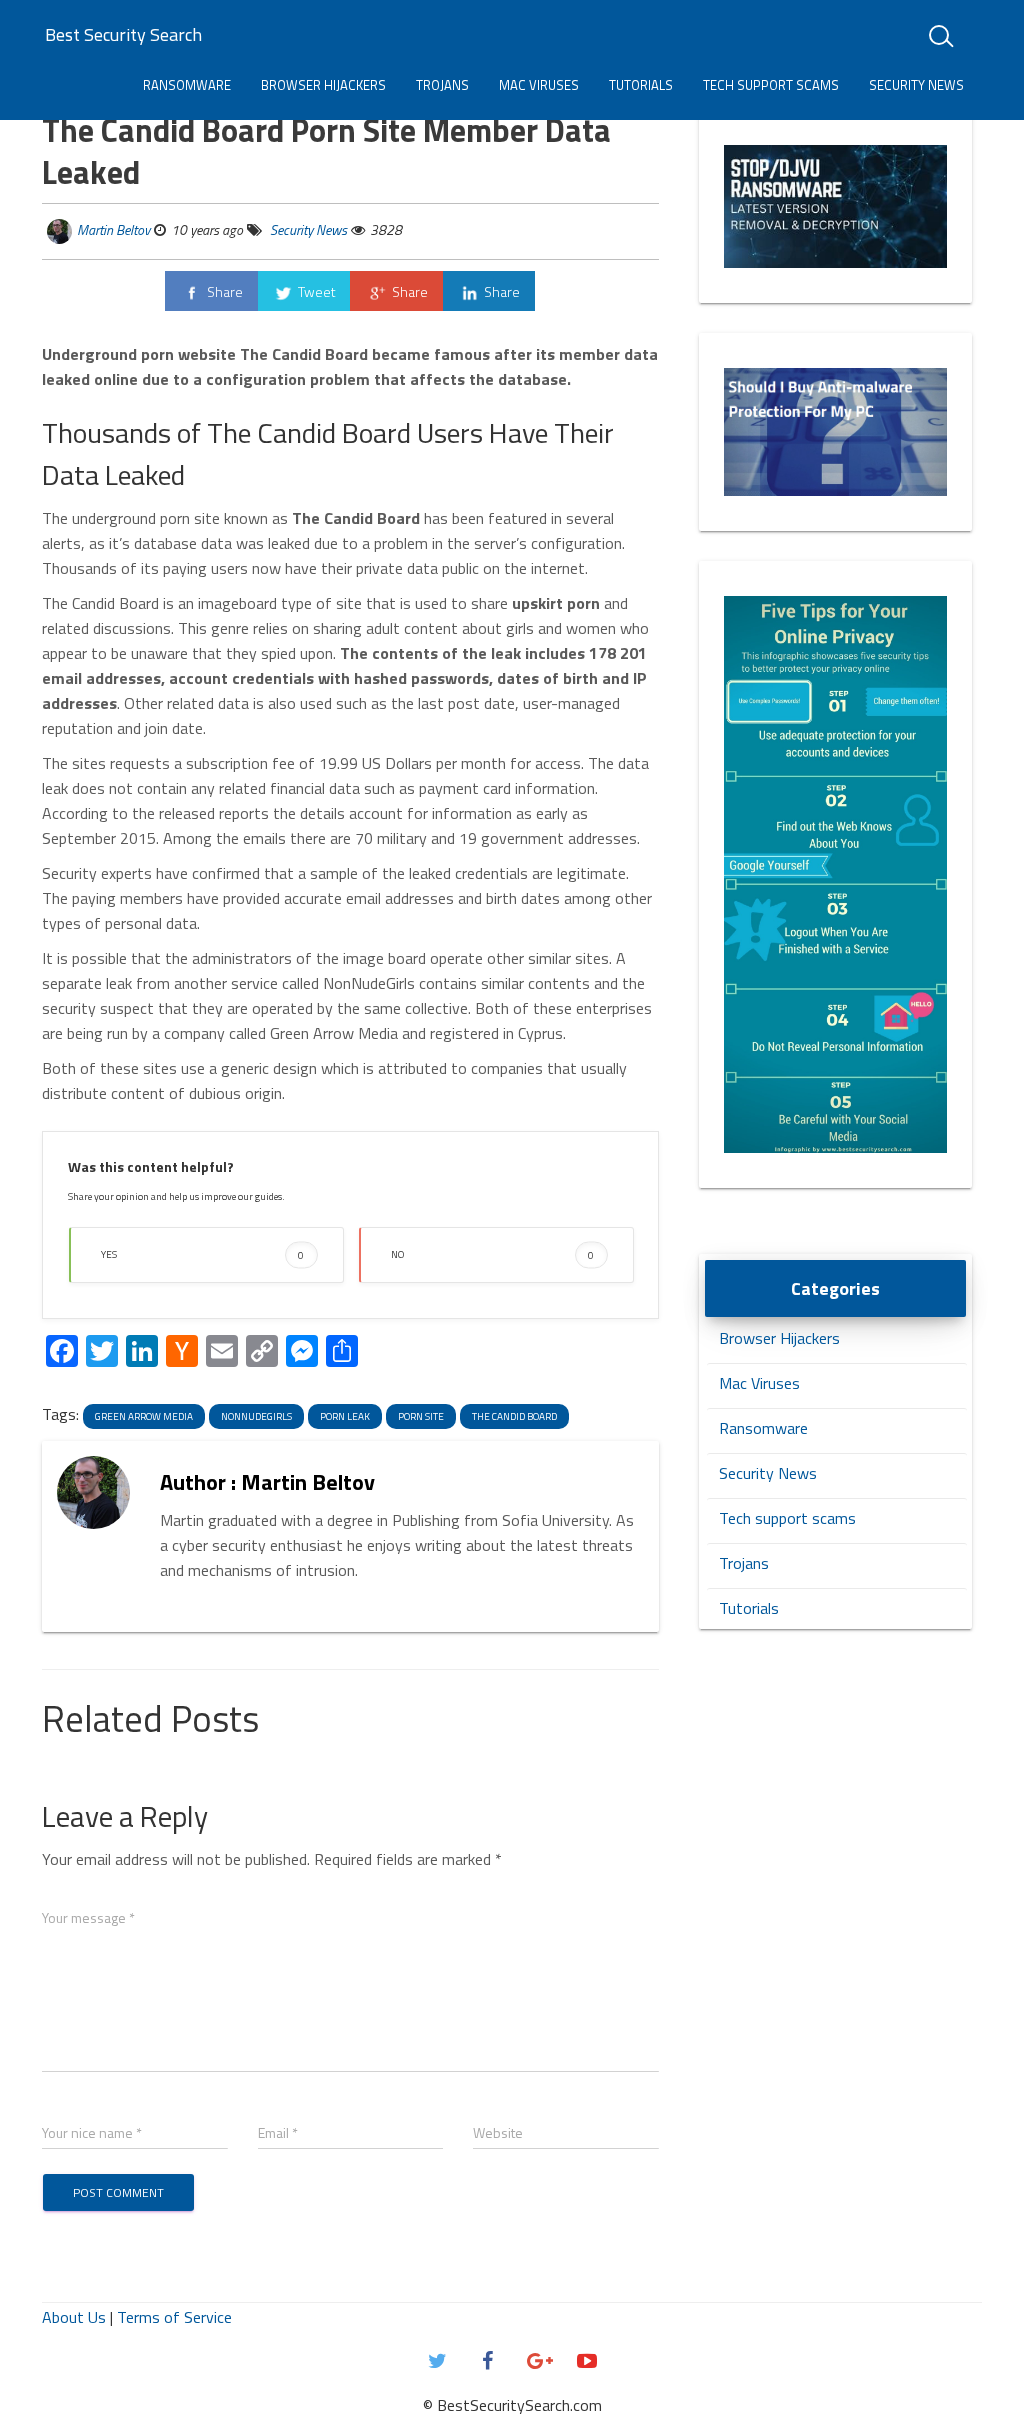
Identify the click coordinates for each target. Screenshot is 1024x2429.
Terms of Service (174, 2317)
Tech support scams (771, 85)
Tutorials (641, 85)
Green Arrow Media (144, 1416)
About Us (74, 2317)
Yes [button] (202, 1254)
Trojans (442, 85)
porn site (421, 1416)
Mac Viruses (539, 85)
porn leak (345, 1416)
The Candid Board (514, 1416)
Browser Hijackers (323, 85)
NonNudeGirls (256, 1416)
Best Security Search (123, 34)
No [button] (492, 1254)
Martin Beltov (113, 229)
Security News (916, 85)
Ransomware (187, 85)
